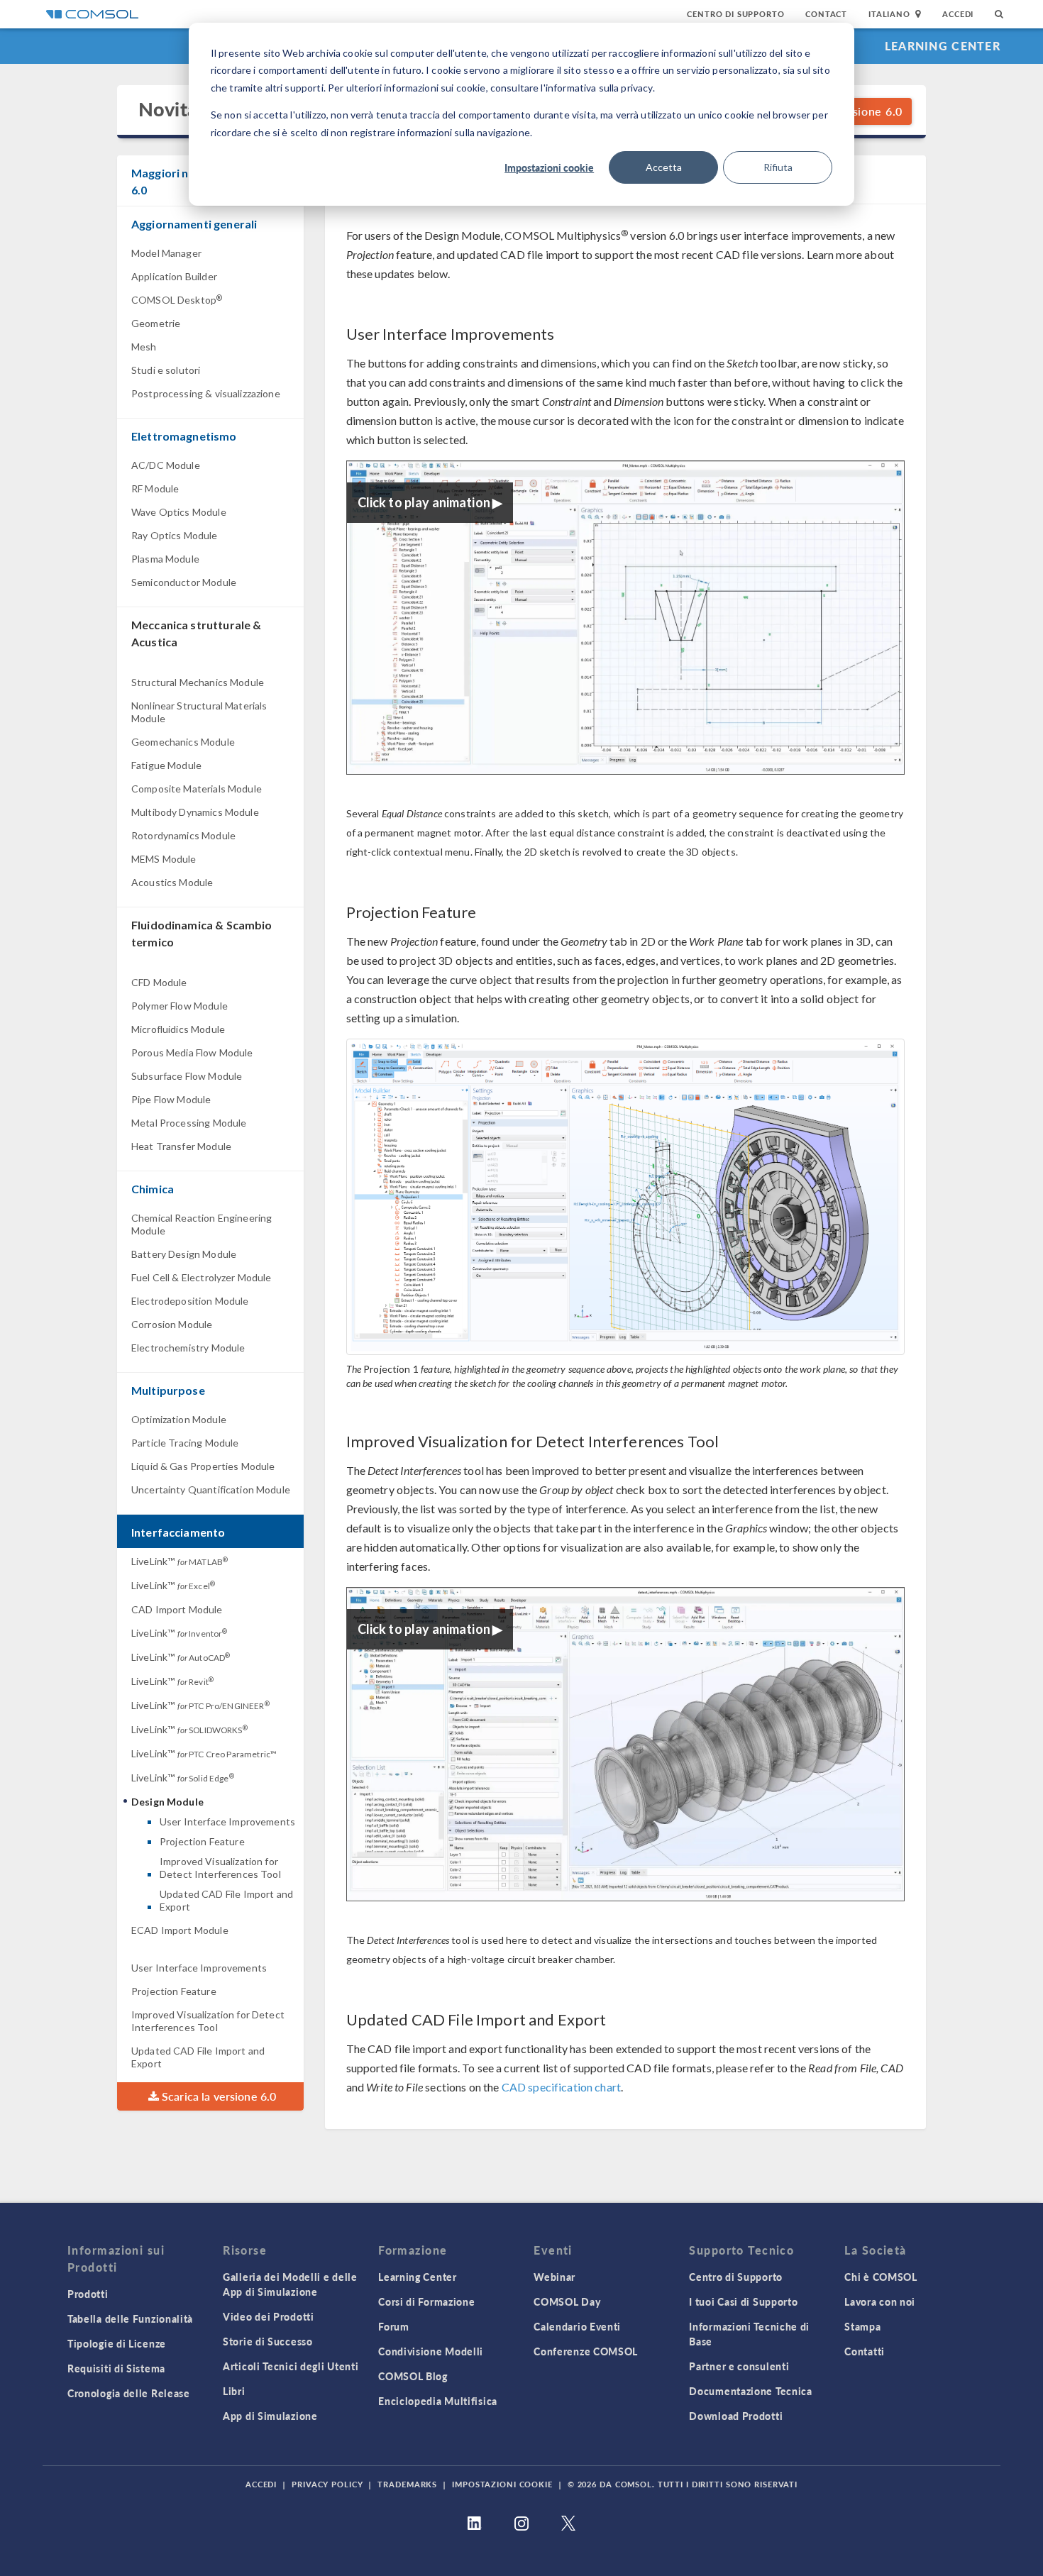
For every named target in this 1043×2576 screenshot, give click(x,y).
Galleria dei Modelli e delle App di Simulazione (290, 2284)
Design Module (167, 1802)
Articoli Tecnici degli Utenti (291, 2366)
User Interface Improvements (227, 1822)
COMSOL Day (567, 2301)
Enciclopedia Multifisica (438, 2401)
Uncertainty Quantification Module (211, 1489)
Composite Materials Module (197, 789)
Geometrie (156, 323)
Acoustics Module (172, 882)
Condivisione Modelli (431, 2351)
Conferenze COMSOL (586, 2351)
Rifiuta (778, 167)
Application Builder (174, 276)
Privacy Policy (327, 2484)
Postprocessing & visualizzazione (206, 393)
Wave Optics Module (179, 512)
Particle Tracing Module (185, 1443)
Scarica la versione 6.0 (218, 2096)
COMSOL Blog (413, 2376)
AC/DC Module (166, 465)
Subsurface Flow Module (187, 1076)
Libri (234, 2391)
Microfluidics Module (178, 1029)
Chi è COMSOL (881, 2277)
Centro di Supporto (735, 14)
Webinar (554, 2277)
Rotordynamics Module (183, 835)
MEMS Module (164, 859)
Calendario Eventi (577, 2326)
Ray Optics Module (175, 535)
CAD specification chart (561, 2087)
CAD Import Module (177, 1609)
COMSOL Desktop (177, 300)
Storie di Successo (268, 2341)
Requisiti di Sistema (116, 2368)
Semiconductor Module (184, 582)
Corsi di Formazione (426, 2301)
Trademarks (407, 2484)
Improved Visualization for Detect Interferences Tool (220, 1868)
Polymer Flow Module (180, 1006)
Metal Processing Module (189, 1123)
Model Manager (166, 253)
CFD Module (159, 982)
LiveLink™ (180, 1561)
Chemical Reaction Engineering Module (202, 1224)
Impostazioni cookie (549, 167)
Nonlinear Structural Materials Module (199, 712)
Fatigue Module (166, 765)
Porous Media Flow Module (192, 1052)
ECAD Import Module (180, 1930)
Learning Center (943, 46)
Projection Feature (202, 1841)
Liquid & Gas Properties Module (203, 1466)
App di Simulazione (270, 2416)
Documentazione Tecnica (750, 2391)
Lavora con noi (880, 2301)
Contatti (865, 2351)
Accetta (664, 167)
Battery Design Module (184, 1254)
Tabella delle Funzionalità (130, 2318)
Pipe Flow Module (171, 1099)
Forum (394, 2326)
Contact (826, 14)
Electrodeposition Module (190, 1301)
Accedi (958, 14)
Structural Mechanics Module (198, 682)
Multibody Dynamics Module (195, 812)
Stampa (862, 2326)
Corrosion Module (172, 1324)
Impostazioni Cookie (502, 2484)
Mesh (144, 347)
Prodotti (88, 2294)
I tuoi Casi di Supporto (743, 2301)
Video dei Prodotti (269, 2316)
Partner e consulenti (739, 2366)
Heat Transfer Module (181, 1146)
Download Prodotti (736, 2416)
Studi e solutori (166, 370)
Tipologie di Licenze (117, 2343)
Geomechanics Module (183, 742)
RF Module (155, 488)
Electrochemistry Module (188, 1348)
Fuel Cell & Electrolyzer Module (202, 1277)
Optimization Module (179, 1419)
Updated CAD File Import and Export (226, 1900)
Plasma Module (165, 559)
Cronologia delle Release (129, 2393)
